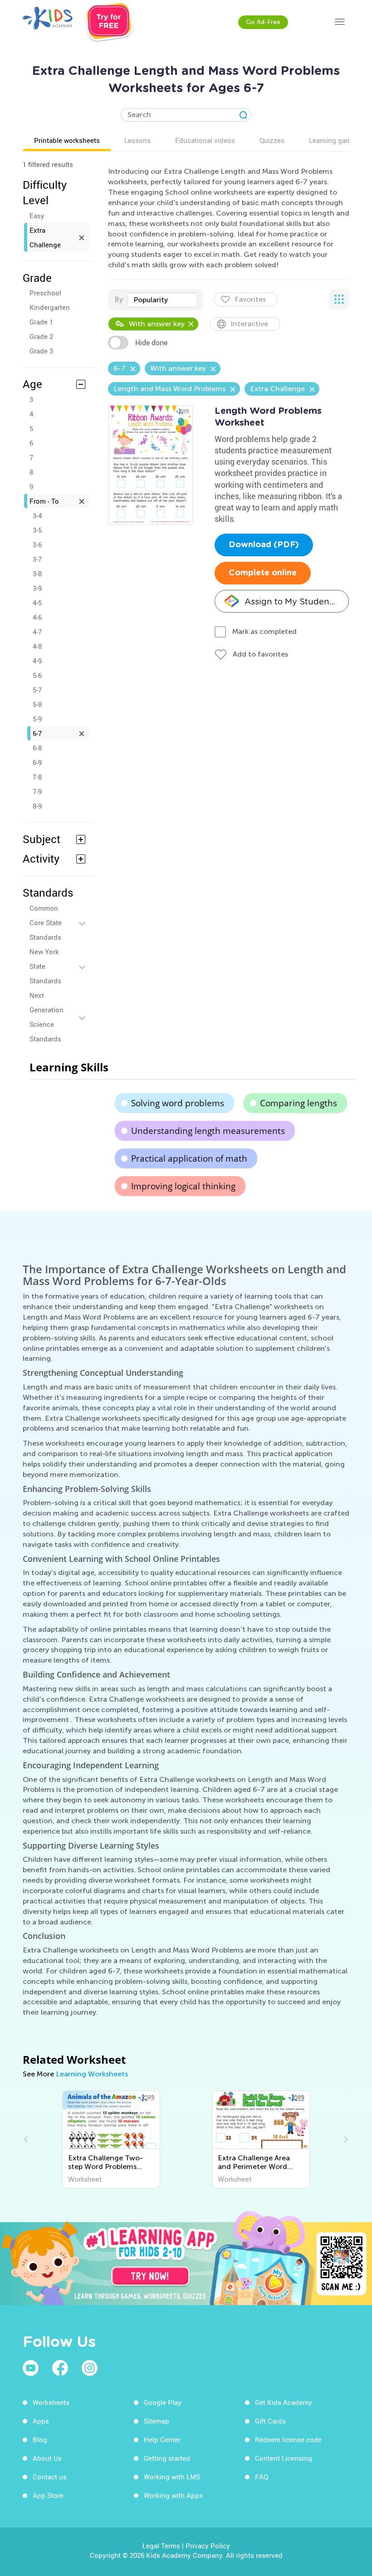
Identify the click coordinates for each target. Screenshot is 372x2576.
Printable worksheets (67, 140)
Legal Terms (161, 2546)
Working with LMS (172, 2477)
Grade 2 (41, 336)
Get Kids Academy (284, 2402)
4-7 (37, 632)
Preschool (45, 293)
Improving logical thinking (183, 1186)
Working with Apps (173, 2495)
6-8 (37, 748)
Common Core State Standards (46, 922)
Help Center (162, 2439)
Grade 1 (41, 322)
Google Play (163, 2402)
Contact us (50, 2477)
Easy (37, 216)
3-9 (37, 588)
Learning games (334, 140)
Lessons (137, 140)
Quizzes (272, 140)
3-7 (37, 559)
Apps (41, 2421)
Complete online (263, 573)
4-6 (37, 617)
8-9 (37, 806)
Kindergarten (50, 307)
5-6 (37, 675)
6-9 (37, 762)
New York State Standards (45, 966)
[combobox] (162, 300)
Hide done (151, 343)
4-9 (37, 661)
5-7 (37, 690)
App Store (48, 2495)
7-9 (37, 791)
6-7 (37, 733)
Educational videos (205, 140)
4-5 (37, 603)
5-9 (37, 719)
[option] (111, 2139)
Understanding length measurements (208, 1131)
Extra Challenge (45, 237)
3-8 (37, 574)
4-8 (37, 646)
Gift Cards (270, 2421)
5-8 (37, 704)
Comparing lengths (299, 1103)
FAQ (262, 2477)
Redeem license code (288, 2439)
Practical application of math (189, 1158)
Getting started (167, 2458)
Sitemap (157, 2421)
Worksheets (51, 2402)
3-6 (37, 545)
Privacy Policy (208, 2546)
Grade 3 (41, 351)
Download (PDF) (264, 545)
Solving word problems (178, 1103)
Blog (40, 2439)
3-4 (37, 515)
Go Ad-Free (263, 22)
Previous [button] (27, 2139)
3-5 (37, 530)
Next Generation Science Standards (46, 1017)
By (119, 299)
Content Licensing (284, 2458)
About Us (47, 2458)
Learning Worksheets (92, 2074)
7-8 (37, 777)
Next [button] (345, 2139)
